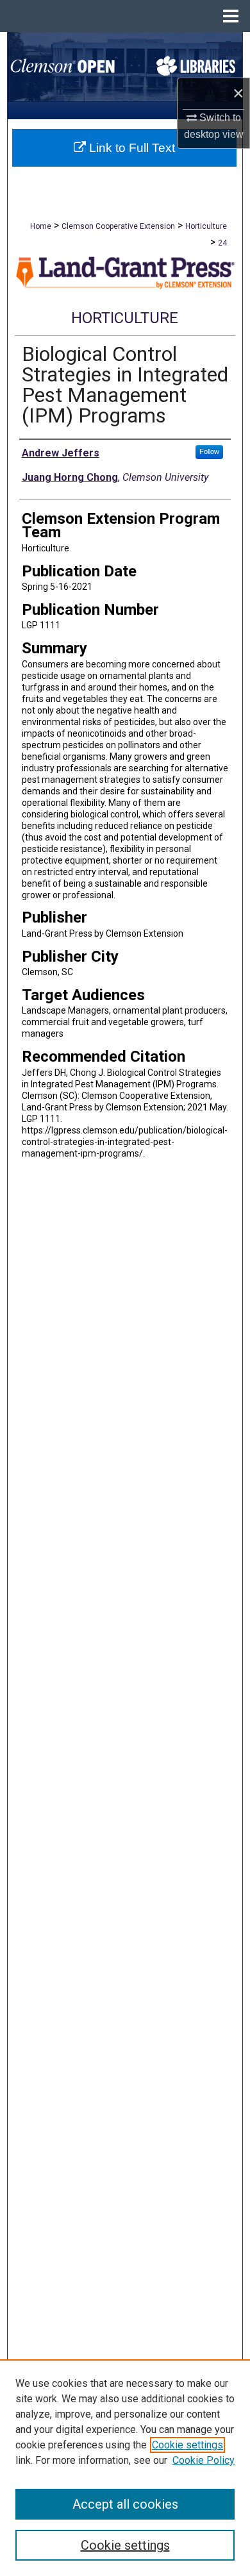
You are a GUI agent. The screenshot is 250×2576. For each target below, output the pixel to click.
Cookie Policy (204, 2460)
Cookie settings (188, 2445)
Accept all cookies (125, 2504)
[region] (125, 2468)
